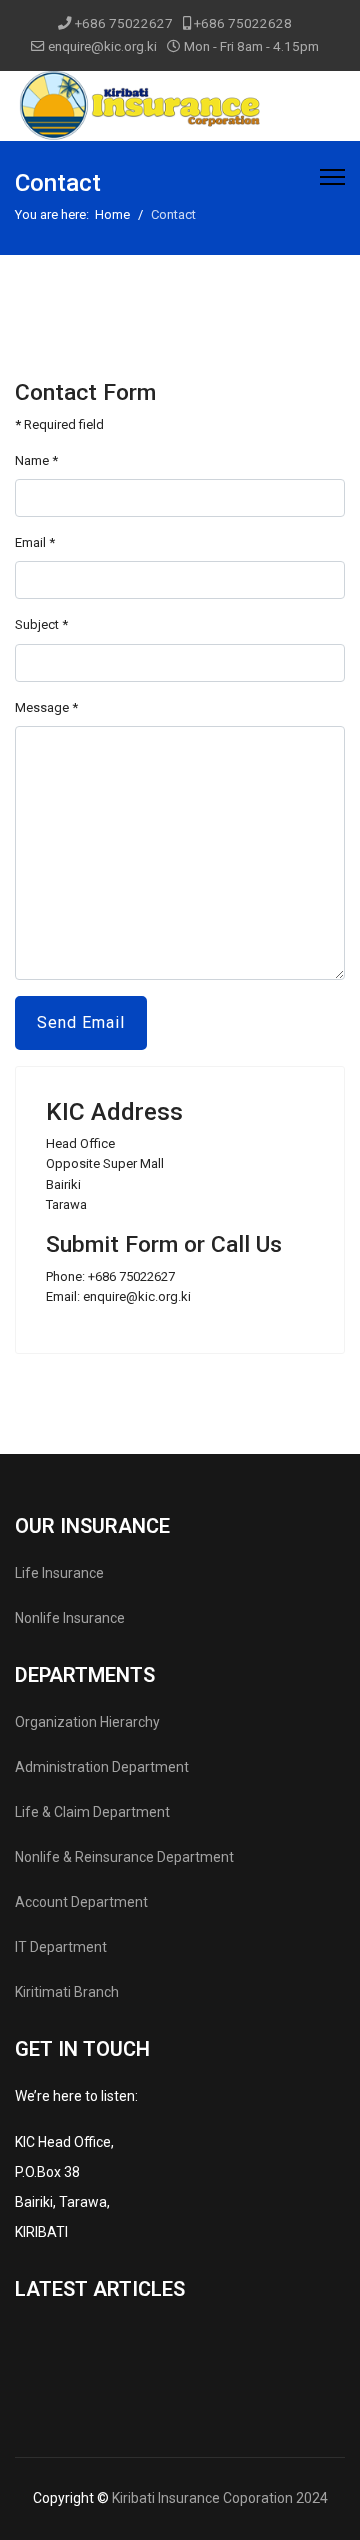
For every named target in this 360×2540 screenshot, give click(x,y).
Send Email (81, 1022)
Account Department (81, 1902)
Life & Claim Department (92, 1812)
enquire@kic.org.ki (102, 46)
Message (46, 707)
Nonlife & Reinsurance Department (124, 1857)
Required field (59, 424)
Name (36, 460)
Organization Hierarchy (87, 1722)
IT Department (61, 1947)
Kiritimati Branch (67, 1992)
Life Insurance (59, 1573)
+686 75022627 (124, 23)
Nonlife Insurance (70, 1618)
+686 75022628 (243, 23)
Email (35, 542)
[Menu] (332, 177)
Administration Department (102, 1767)
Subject (41, 624)
